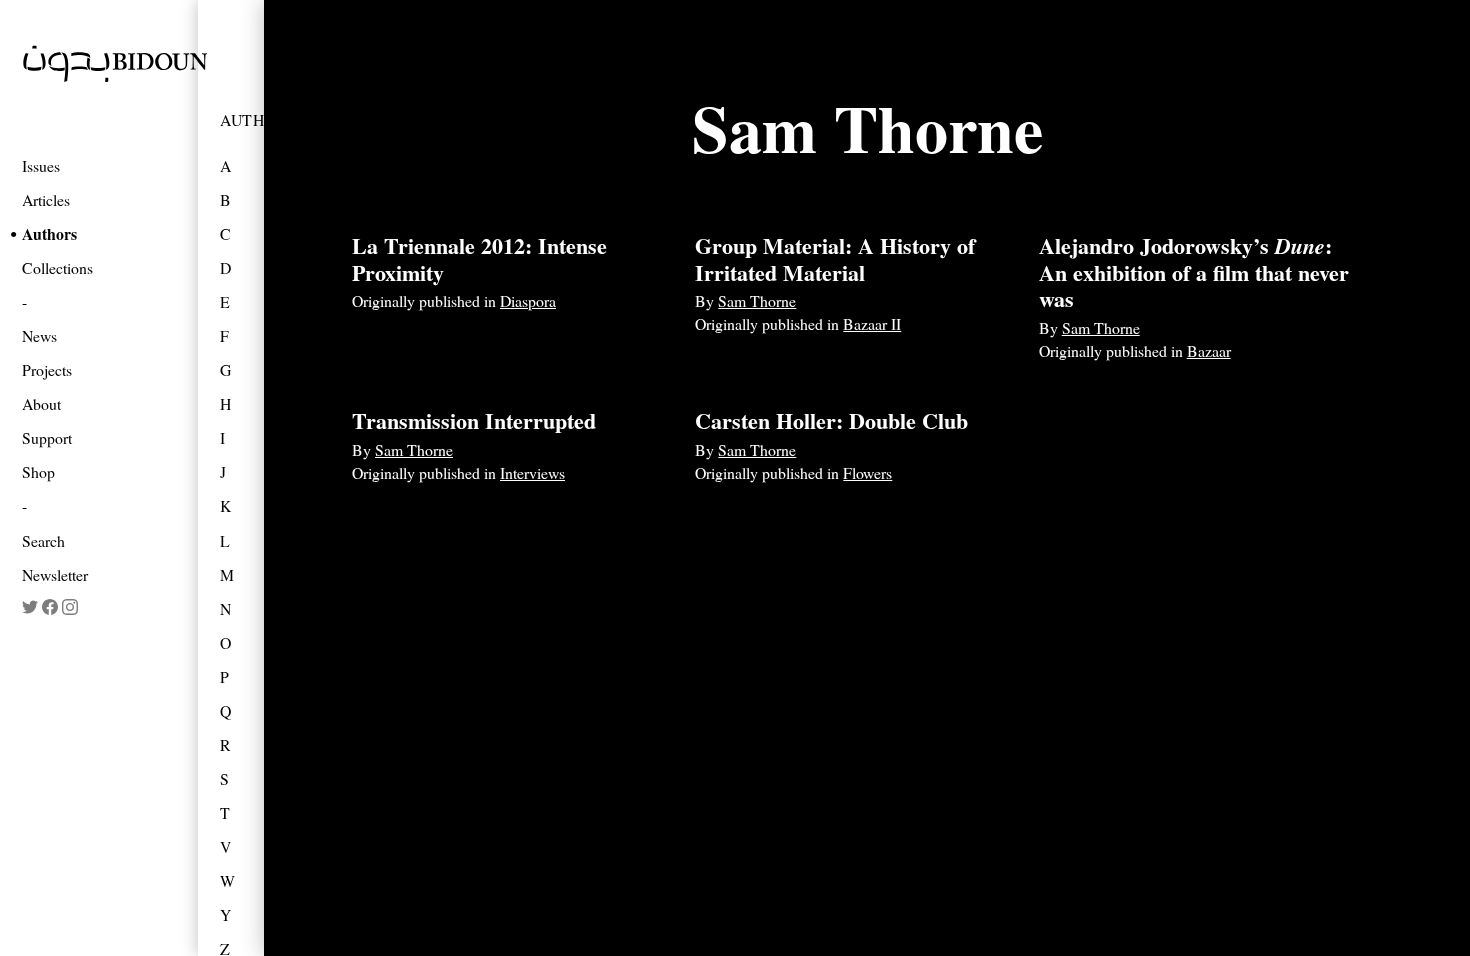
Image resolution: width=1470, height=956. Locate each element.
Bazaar (1209, 350)
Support (47, 437)
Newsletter (55, 574)
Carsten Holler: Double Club (831, 420)
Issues (41, 165)
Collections (57, 267)
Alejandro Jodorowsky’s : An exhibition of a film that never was (1194, 272)
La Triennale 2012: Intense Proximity (479, 258)
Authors (49, 233)
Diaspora (528, 300)
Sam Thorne (757, 300)
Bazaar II (872, 323)
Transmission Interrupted (474, 420)
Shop (38, 471)
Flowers (867, 472)
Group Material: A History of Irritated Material (835, 258)
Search (43, 540)
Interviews (532, 472)
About (41, 403)
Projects (47, 369)
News (39, 335)
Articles (46, 199)
